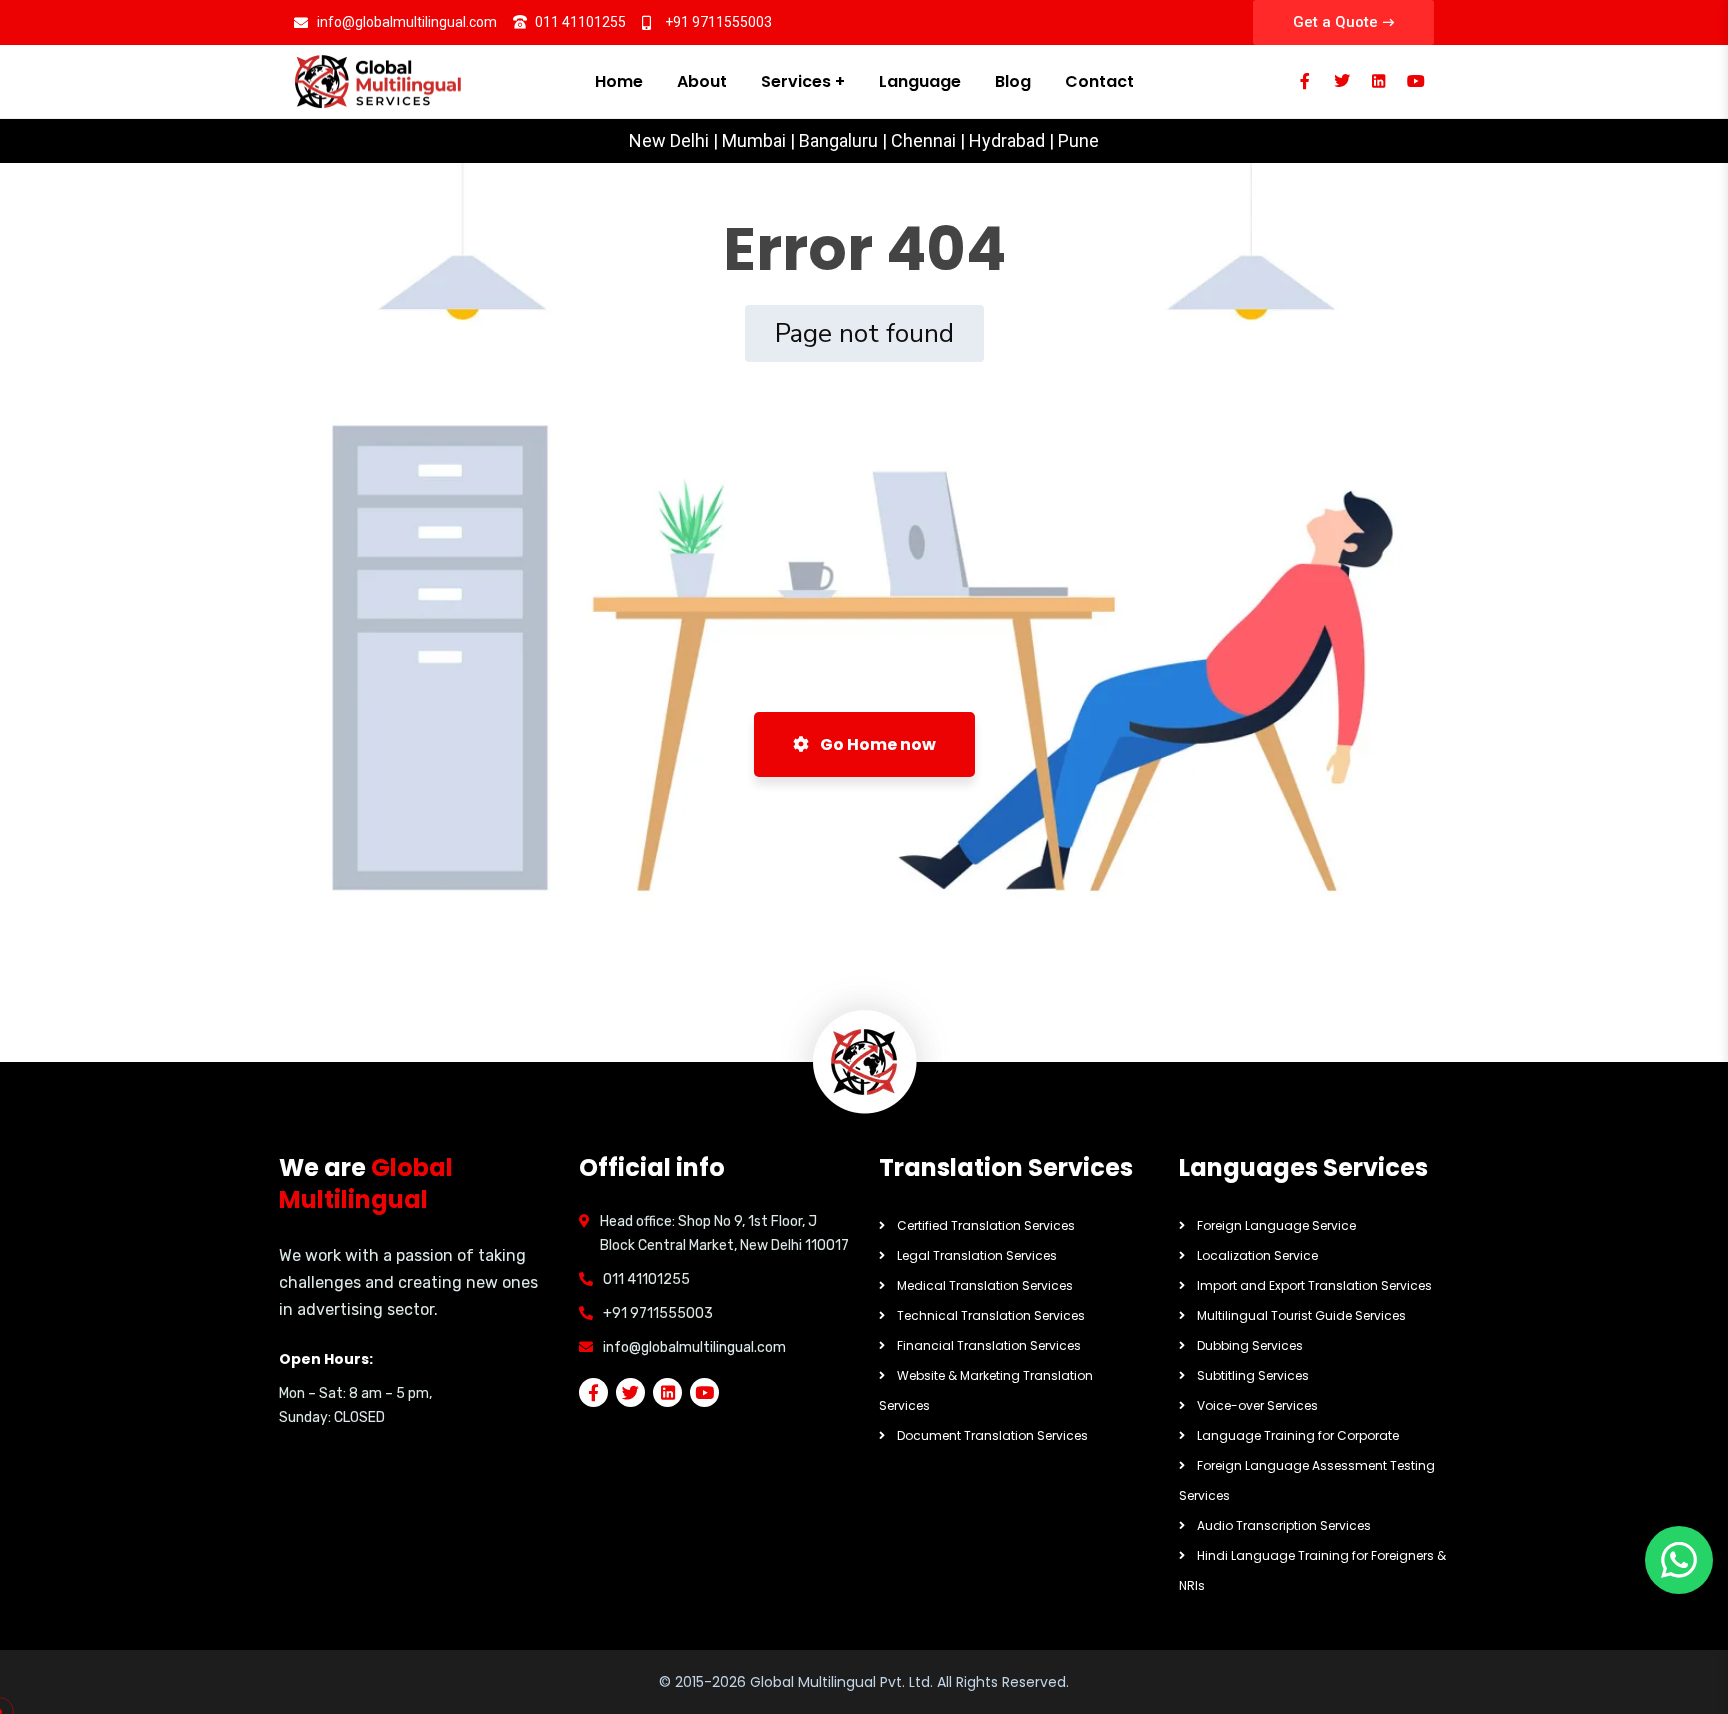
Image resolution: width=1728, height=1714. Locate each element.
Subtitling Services (1253, 1375)
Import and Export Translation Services (1314, 1285)
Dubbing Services (1250, 1345)
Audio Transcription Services (1284, 1525)
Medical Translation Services (985, 1285)
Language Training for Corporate (1298, 1435)
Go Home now (876, 744)
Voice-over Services (1257, 1405)
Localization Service (1257, 1255)
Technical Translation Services (991, 1315)
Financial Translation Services (989, 1345)
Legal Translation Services (977, 1255)
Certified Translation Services (986, 1225)
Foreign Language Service (1276, 1225)
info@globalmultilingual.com (694, 1347)
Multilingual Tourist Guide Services (1301, 1315)
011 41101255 (646, 1279)
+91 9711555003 (658, 1313)
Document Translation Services (992, 1435)
